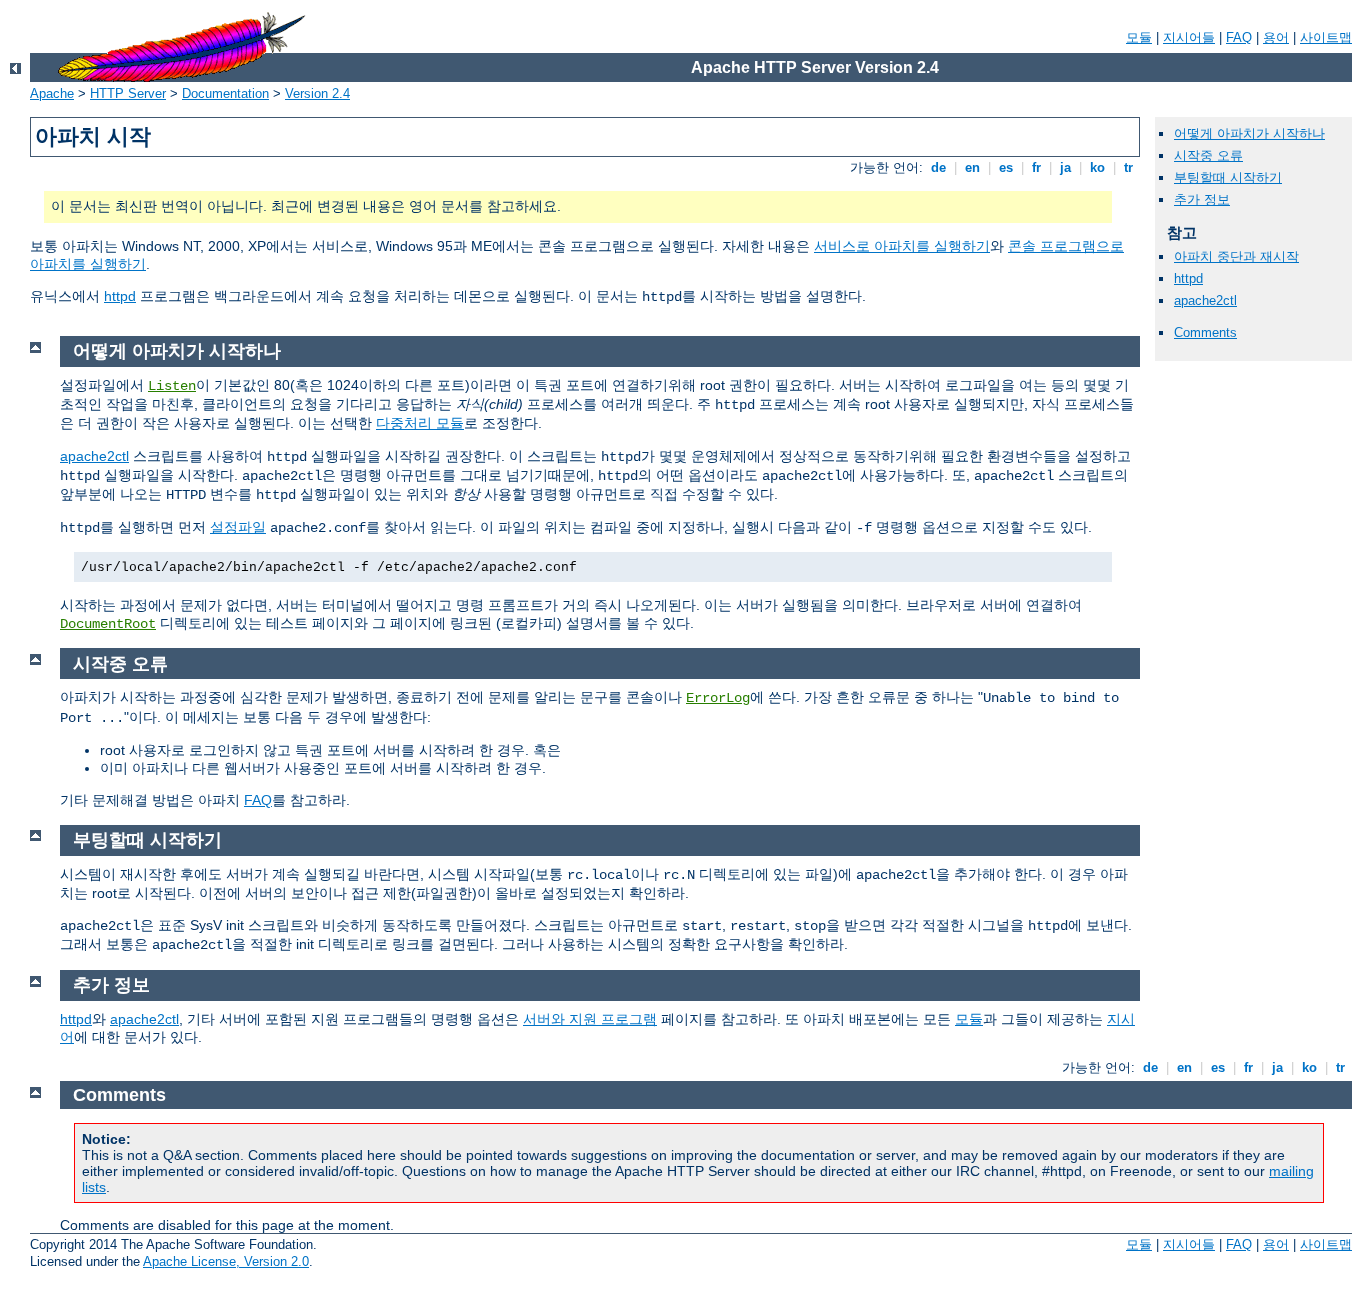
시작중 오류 (1208, 155)
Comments (1205, 332)
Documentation (225, 93)
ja (1065, 167)
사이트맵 (1326, 37)
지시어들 (1189, 37)
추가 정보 (1202, 199)
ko (1097, 167)
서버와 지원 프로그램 (590, 1019)
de (938, 167)
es (1006, 167)
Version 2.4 (317, 93)
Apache (52, 93)
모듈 (1139, 37)
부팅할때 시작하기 (1228, 177)
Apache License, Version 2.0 (226, 1261)
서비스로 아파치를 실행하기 (902, 246)
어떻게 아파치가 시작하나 (1249, 133)
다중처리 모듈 (420, 423)
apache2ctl (1205, 300)
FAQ (1239, 37)
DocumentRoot (108, 624)
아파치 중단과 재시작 (1236, 256)
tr (1128, 167)
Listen (172, 386)
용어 (1276, 37)
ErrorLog (718, 698)
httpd (120, 296)
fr (1036, 167)
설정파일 (238, 527)
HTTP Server (128, 93)
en (972, 167)
